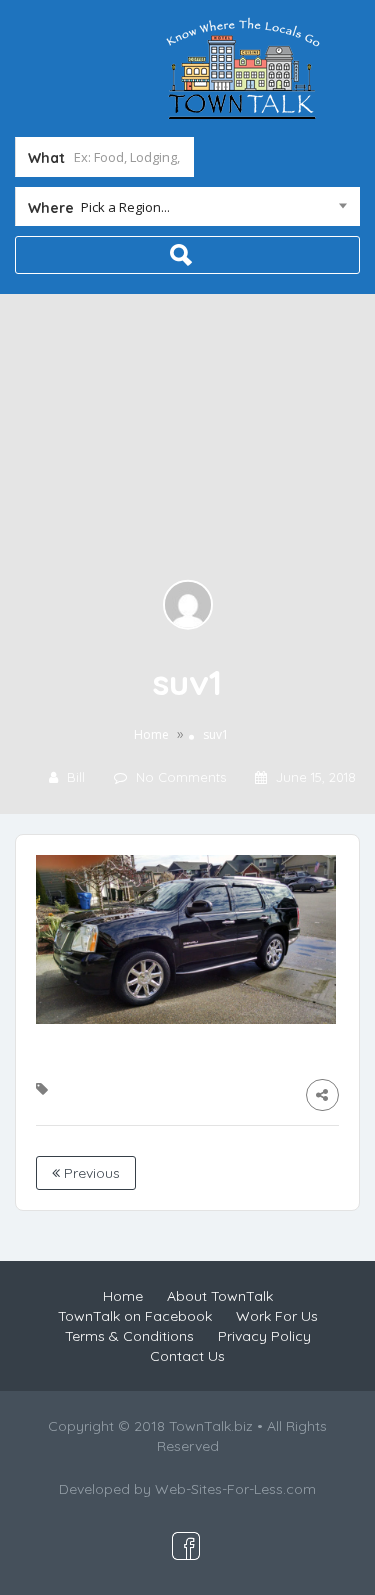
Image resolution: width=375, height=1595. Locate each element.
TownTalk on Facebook (135, 1316)
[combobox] (187, 211)
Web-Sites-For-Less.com (235, 1489)
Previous (90, 1173)
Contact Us (187, 1356)
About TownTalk (220, 1296)
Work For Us (277, 1316)
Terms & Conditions (129, 1336)
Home (151, 734)
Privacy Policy (264, 1336)
